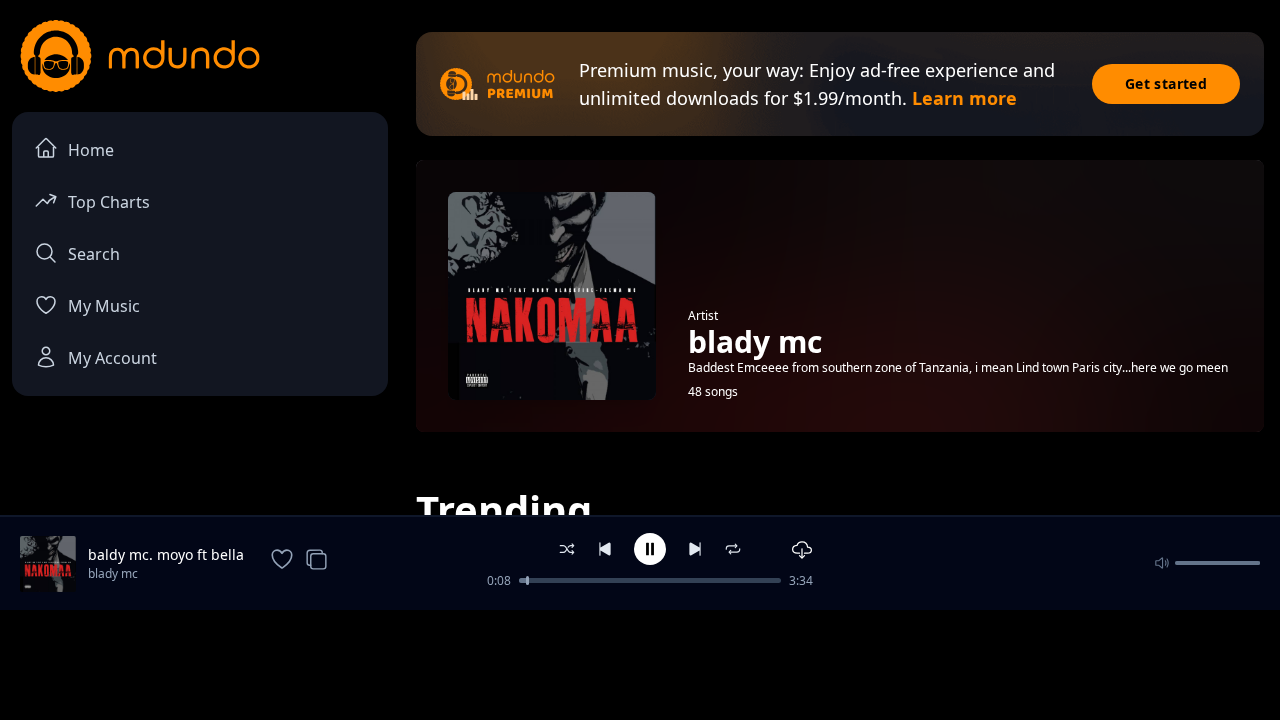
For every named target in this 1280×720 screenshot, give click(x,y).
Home (91, 150)
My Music (104, 306)
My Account (112, 358)
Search (94, 254)
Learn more (964, 98)
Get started (1166, 83)
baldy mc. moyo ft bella (166, 554)
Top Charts (109, 202)
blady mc (113, 573)
